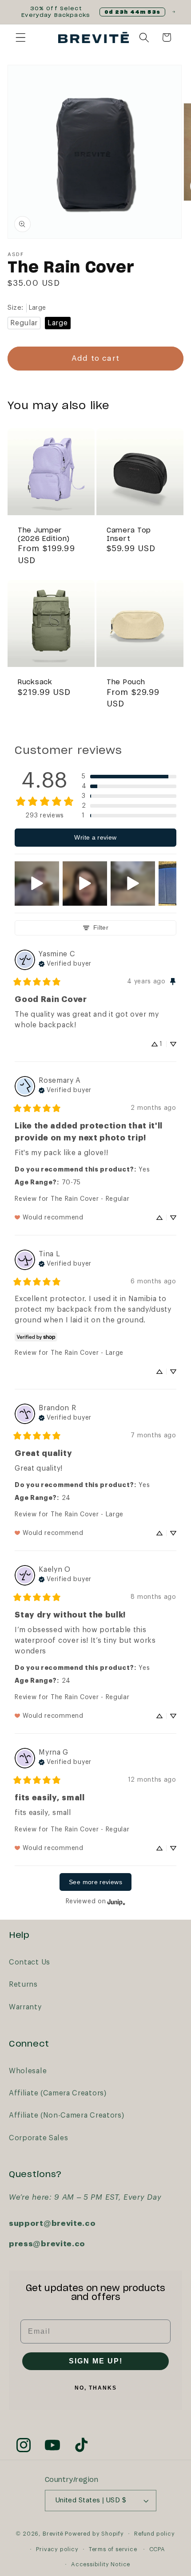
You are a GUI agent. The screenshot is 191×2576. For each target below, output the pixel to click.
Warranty (26, 2007)
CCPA (157, 2549)
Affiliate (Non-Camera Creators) (66, 2115)
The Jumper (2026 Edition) (44, 535)
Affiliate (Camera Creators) (58, 2093)
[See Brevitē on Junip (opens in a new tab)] (116, 1902)
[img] (65, 963)
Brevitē (53, 2533)
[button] (21, 37)
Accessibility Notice (101, 2564)
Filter (101, 927)
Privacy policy (57, 2549)
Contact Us (30, 1962)
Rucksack (35, 683)
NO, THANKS (96, 2388)
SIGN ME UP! (96, 2361)
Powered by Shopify (94, 2533)
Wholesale (28, 2071)
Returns (23, 1984)
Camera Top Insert (129, 535)
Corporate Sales (38, 2138)
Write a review (95, 837)
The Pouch (126, 683)
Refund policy (154, 2534)
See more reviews (95, 1882)
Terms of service (113, 2549)
